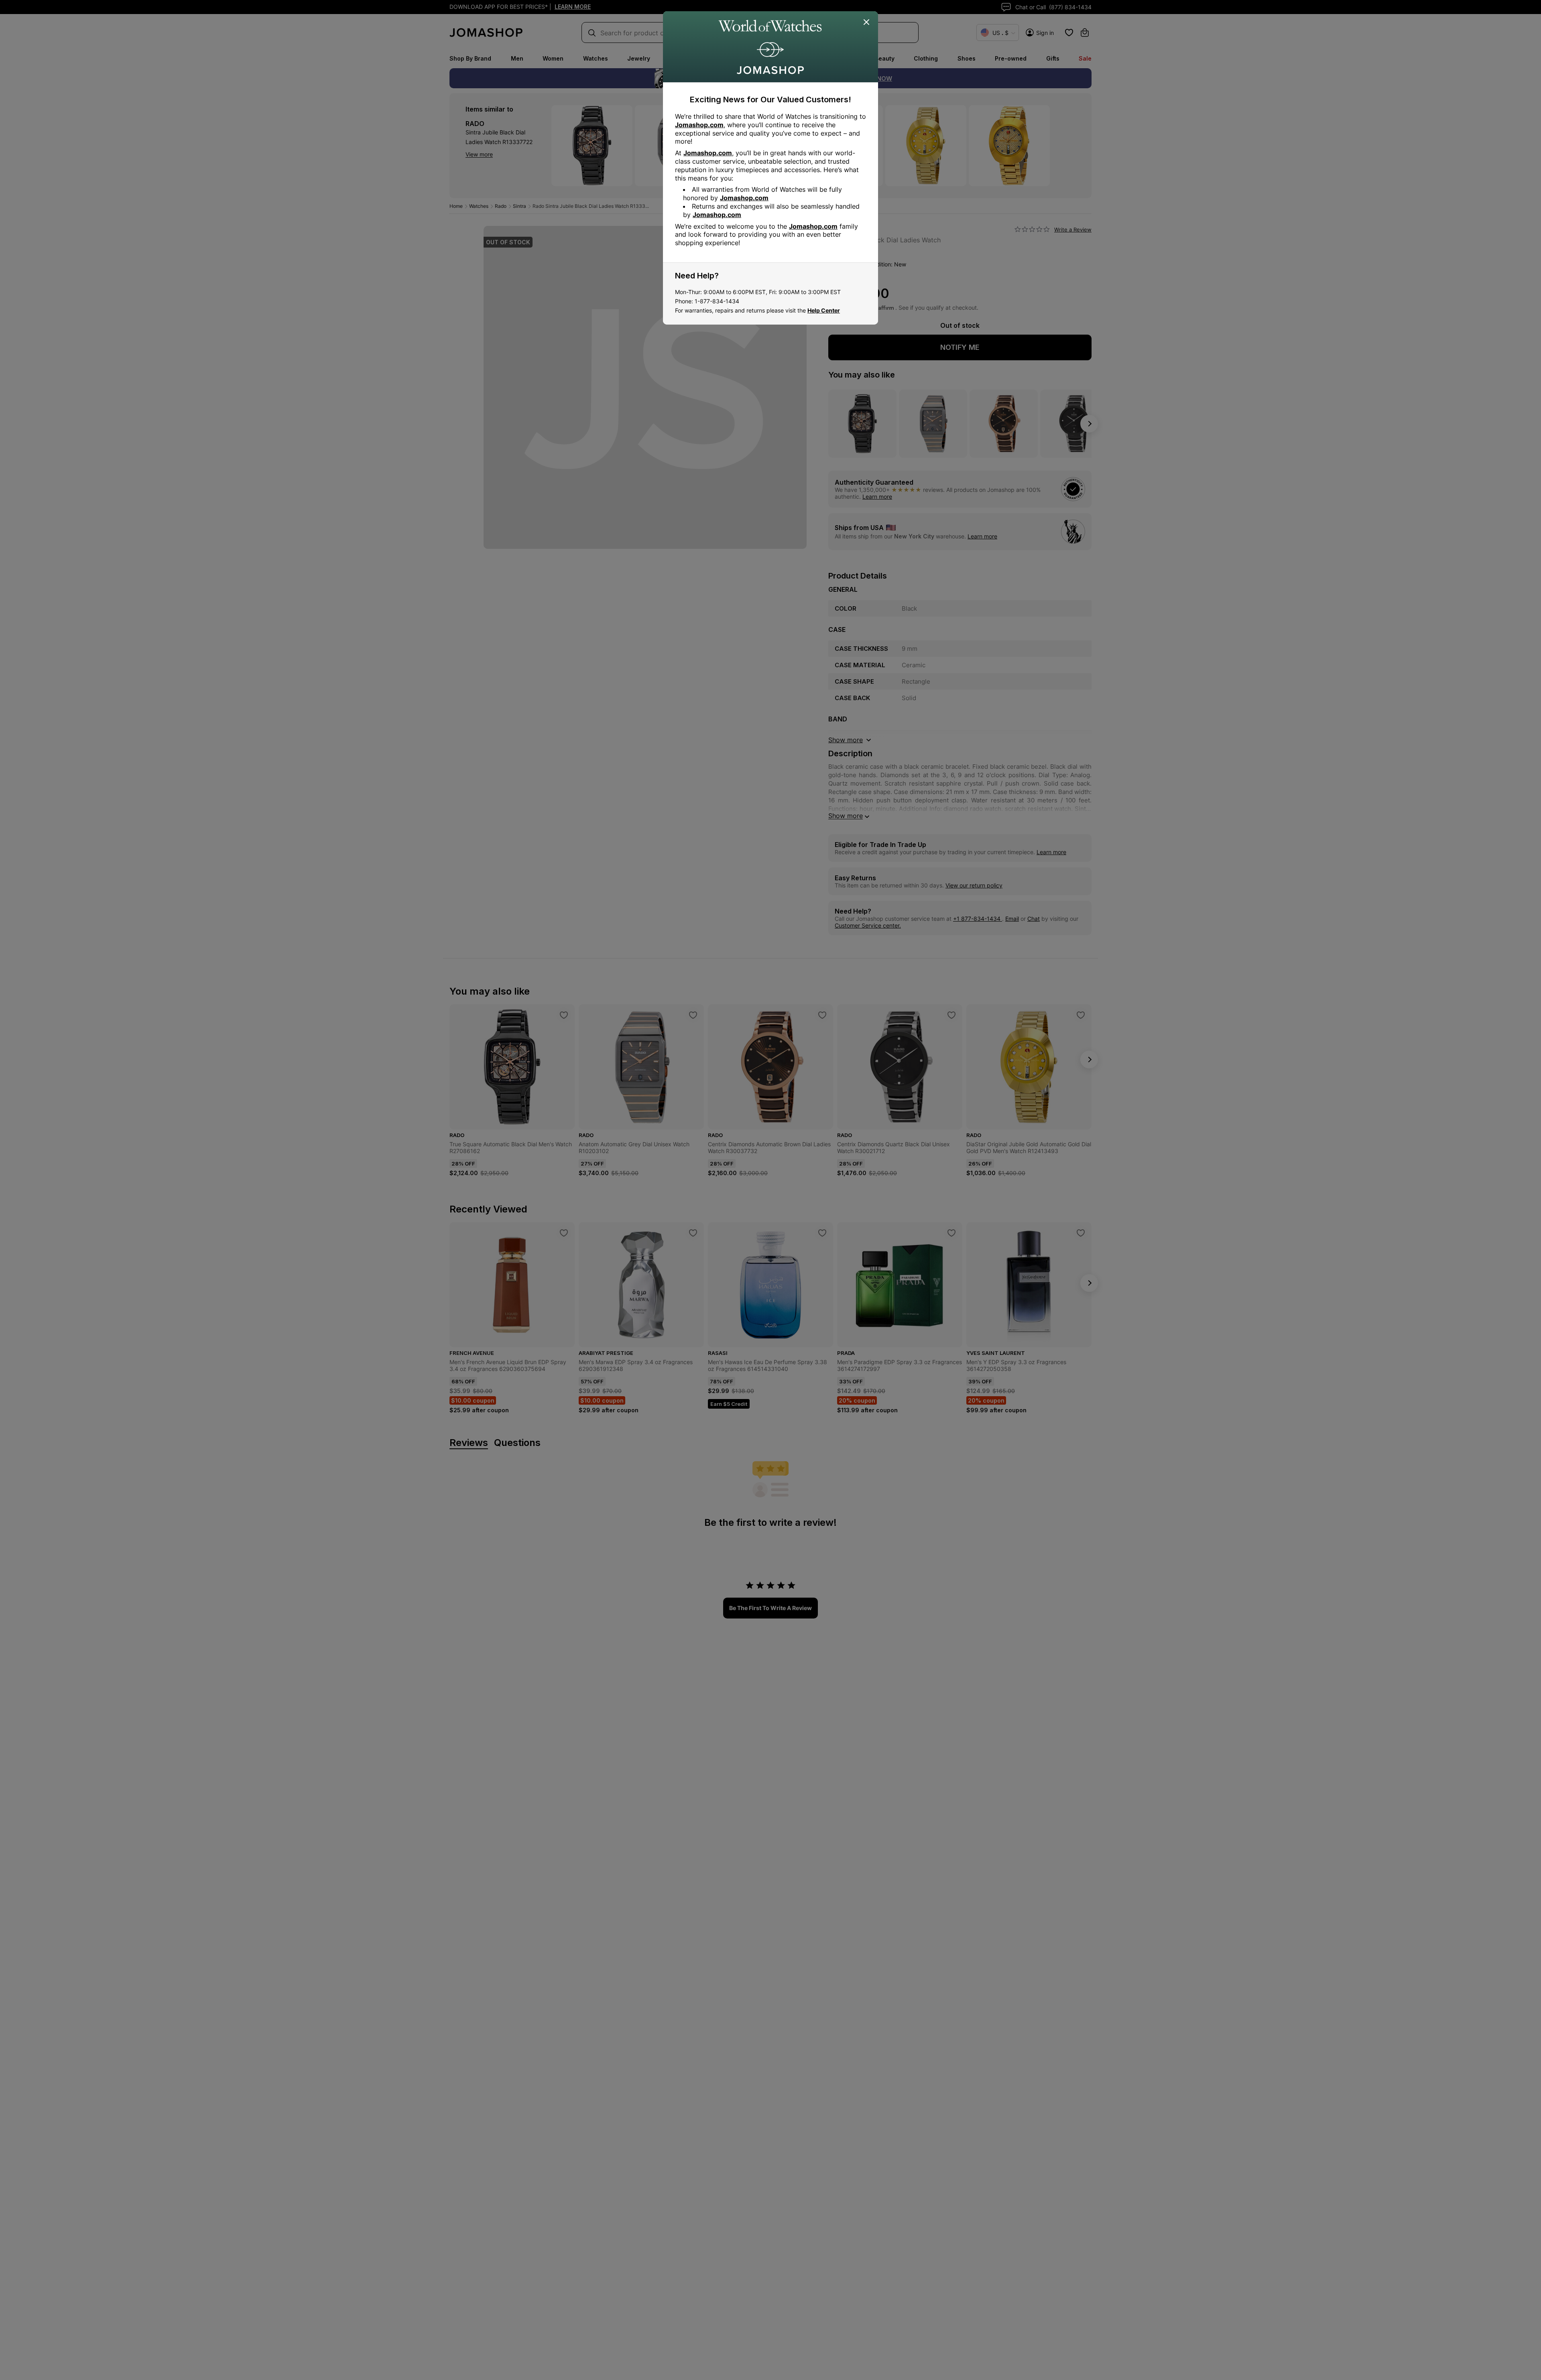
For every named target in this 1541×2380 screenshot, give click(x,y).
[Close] (867, 22)
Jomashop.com (699, 125)
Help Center (824, 310)
